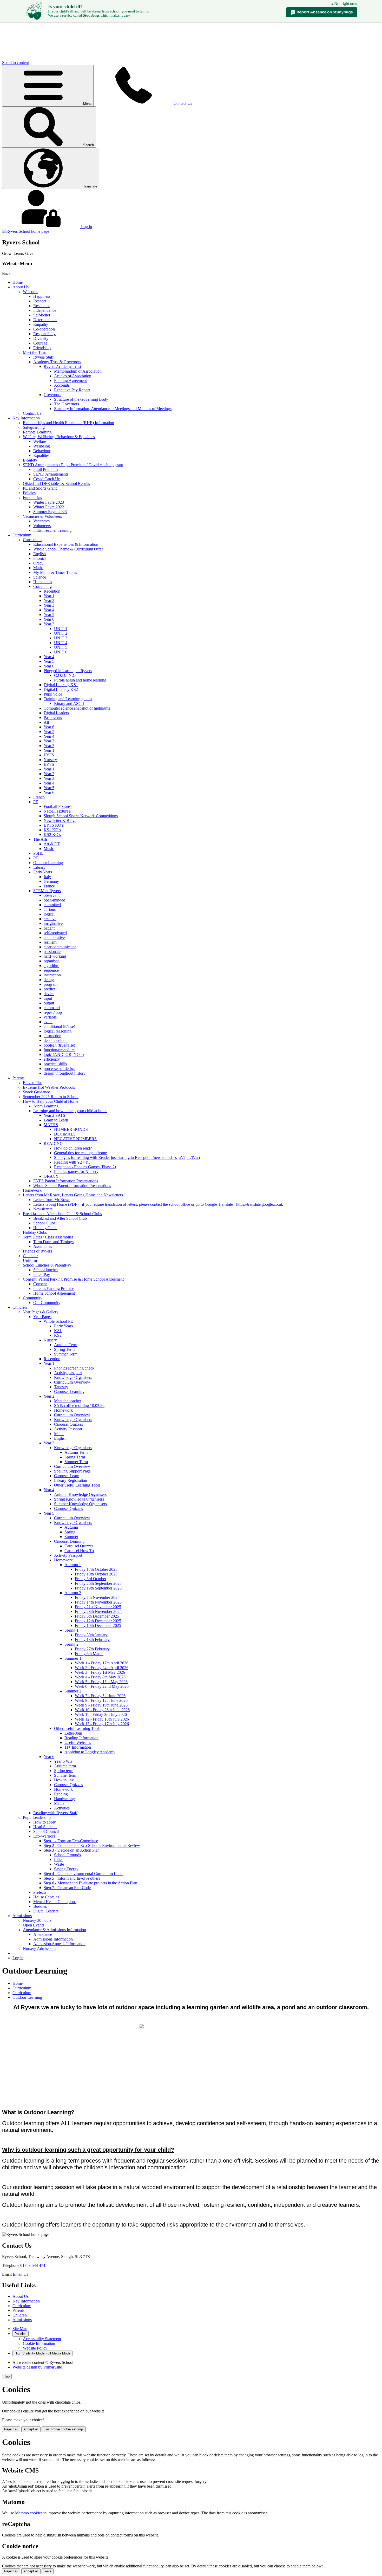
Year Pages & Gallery (41, 1312)
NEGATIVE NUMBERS (75, 1139)
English (39, 554)
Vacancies (41, 521)
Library (39, 867)
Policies (29, 493)
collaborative (54, 937)
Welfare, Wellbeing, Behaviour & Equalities (59, 437)
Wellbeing (42, 446)
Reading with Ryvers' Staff (55, 1813)
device (49, 994)
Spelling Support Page (72, 1471)
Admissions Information (53, 1939)
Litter (58, 1860)
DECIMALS (65, 1134)
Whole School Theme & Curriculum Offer (68, 549)
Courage (40, 343)
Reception (52, 591)
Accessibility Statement (42, 2339)
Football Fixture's (58, 806)
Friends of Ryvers (37, 1251)
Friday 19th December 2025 (98, 1626)
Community (33, 1298)
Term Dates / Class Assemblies (48, 1237)
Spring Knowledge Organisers (79, 1499)
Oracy (38, 563)
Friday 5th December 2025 (97, 1616)
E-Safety (30, 460)
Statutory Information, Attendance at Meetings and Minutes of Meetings (113, 409)
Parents (18, 1078)
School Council (46, 1831)
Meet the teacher (68, 1401)
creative (50, 919)
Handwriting (64, 1799)
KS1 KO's (52, 830)
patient (49, 928)
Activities (62, 1808)
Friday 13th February (92, 1640)
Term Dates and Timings (53, 1242)
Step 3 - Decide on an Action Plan (72, 1850)
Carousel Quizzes (68, 1424)
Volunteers (42, 526)
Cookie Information (39, 2343)
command (52, 1008)
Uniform (30, 1260)
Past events (53, 718)
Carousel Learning (69, 1391)
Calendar (30, 1256)
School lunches (46, 1270)
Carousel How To (79, 1551)
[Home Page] (26, 231)
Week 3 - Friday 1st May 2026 (100, 1672)
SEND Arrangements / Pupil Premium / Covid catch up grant (73, 465)
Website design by (37, 2367)
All (46, 722)
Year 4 (49, 610)
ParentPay (42, 1274)
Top (7, 2376)
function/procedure (59, 1050)
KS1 (58, 1331)
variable (50, 1017)
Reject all (11, 2429)
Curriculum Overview (72, 1382)
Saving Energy (66, 1869)
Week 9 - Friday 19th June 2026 (101, 1705)
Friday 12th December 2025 (98, 1621)
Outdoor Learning (48, 863)
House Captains (46, 1897)
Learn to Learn (56, 1120)
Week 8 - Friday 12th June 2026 (101, 1700)
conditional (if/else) (59, 1026)
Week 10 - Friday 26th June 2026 (102, 1710)
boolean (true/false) (59, 1045)
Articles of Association (73, 376)
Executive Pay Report (72, 390)
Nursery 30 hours (37, 1920)
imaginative (53, 923)
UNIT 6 (61, 652)
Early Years (43, 872)
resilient (50, 942)
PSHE (38, 853)
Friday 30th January (91, 1635)
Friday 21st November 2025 (98, 1607)
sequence (51, 970)
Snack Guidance (36, 1092)
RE (36, 858)
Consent (40, 1284)
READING (53, 1143)
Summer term (65, 1775)
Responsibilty (44, 334)
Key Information (26, 418)
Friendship (42, 348)
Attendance (43, 1934)
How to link (64, 1780)
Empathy (41, 324)
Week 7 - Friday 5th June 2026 (100, 1696)
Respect (40, 301)
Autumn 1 (73, 1565)
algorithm (51, 966)
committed (52, 905)
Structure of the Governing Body (81, 399)
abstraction (52, 1036)
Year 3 (49, 605)
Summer (71, 1537)
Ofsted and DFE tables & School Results (56, 484)
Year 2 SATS (54, 1115)
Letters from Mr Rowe (52, 1200)
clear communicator (60, 947)
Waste (59, 1864)
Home (18, 282)
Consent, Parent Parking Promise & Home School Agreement (73, 1279)
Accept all (31, 2429)
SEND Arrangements (51, 474)
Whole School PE (58, 1321)
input (48, 998)
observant (52, 895)
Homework (32, 1190)
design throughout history (65, 1073)
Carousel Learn (67, 1476)
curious (50, 909)
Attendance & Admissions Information (54, 1930)
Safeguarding (34, 427)
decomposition (56, 1040)
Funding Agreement (70, 381)
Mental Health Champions (55, 1902)
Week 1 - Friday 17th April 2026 (102, 1663)
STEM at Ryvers (47, 891)
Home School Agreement (54, 1293)
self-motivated (55, 933)
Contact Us (32, 413)
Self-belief (42, 315)
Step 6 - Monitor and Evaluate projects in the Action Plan (90, 1883)
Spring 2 (71, 1644)
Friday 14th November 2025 (98, 1602)
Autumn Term (66, 1345)
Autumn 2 (73, 1593)
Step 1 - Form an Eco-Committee (71, 1841)
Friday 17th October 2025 (96, 1569)
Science (40, 577)
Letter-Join (73, 1733)
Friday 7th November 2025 (97, 1597)
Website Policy (35, 2348)
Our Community (47, 1303)
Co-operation (44, 329)
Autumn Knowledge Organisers (80, 1494)
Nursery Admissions (39, 1948)
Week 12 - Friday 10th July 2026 (102, 1719)
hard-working (55, 956)
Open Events (34, 1925)
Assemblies (43, 1246)
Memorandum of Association (78, 371)
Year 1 (49, 596)
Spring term (64, 1771)
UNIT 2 (61, 633)
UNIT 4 (61, 643)
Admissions (22, 1916)
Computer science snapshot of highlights (77, 708)
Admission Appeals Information (59, 1944)
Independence (45, 310)
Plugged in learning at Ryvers (68, 671)
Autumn (71, 1527)
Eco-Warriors (44, 1836)
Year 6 (49, 619)
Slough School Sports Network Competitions (81, 816)
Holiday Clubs (45, 1228)
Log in (18, 1958)
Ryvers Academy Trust (62, 366)
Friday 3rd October (91, 1579)
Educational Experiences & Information (66, 544)
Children (20, 1307)
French (39, 797)
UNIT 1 (61, 629)
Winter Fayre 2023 (49, 502)
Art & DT (52, 844)
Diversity (41, 338)
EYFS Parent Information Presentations (66, 1181)
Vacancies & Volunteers (42, 516)
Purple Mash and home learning (80, 680)
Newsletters (43, 1209)
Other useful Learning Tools (77, 1485)
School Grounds (67, 1855)
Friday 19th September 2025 (98, 1588)
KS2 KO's (52, 835)
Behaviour (42, 451)
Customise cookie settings (64, 2429)
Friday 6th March (89, 1654)
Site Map (20, 2329)
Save (48, 2571)
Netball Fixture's (57, 811)
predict (49, 989)
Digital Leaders (56, 713)
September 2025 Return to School (51, 1097)
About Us (21, 287)
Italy (47, 877)
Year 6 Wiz (63, 1761)
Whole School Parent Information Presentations (72, 1186)
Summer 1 (73, 1658)
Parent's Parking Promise (54, 1289)
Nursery (50, 760)
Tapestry (61, 1387)
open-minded (54, 900)
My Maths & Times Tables (55, 572)
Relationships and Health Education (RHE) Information (68, 423)
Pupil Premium (45, 469)
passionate (52, 952)
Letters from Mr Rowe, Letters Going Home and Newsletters (73, 1195)
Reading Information (81, 1738)
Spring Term (64, 1349)
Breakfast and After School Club (60, 1218)
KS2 (58, 1335)
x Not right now (344, 4)
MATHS (51, 1125)
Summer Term (66, 1354)
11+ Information (78, 1747)
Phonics (40, 558)
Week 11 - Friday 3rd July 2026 (101, 1714)
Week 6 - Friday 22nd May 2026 (102, 1686)
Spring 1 (71, 1630)
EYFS (49, 755)
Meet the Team (35, 352)
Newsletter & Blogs (60, 820)
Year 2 (49, 601)
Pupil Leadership (37, 1817)
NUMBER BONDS (71, 1129)
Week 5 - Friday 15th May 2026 (101, 1682)
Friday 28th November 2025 (98, 1611)
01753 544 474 (33, 2265)
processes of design (60, 1069)
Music (49, 849)
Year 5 (49, 615)
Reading (61, 1794)
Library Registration (71, 1480)
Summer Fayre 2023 (50, 512)
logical (49, 914)
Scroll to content (15, 63)
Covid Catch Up (47, 479)
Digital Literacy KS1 (61, 685)
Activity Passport (68, 1429)
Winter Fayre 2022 (49, 507)
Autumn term (65, 1766)
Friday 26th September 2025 (98, 1583)
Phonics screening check (74, 1368)
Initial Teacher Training (52, 530)
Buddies (40, 1906)
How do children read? (73, 1148)
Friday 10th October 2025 (96, 1574)
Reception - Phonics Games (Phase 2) (85, 1167)
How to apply (45, 1822)
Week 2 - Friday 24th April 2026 (102, 1668)
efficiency (52, 1059)
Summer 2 (73, 1691)
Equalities (41, 455)
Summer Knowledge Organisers (80, 1504)
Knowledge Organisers (73, 1377)
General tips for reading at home (80, 1153)
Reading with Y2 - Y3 (72, 1162)
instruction (52, 975)
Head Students (45, 1827)
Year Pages (42, 1317)
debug (49, 980)
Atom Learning (46, 1106)
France (49, 886)
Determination (45, 320)
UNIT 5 (61, 647)
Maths (38, 568)
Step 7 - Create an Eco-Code (67, 1888)
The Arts (40, 839)
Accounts (62, 385)
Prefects (40, 1892)
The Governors (67, 404)
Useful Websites (78, 1743)
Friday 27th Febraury (92, 1649)
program (51, 984)
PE (36, 802)
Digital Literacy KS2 (61, 689)
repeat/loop (53, 1012)
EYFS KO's (54, 825)
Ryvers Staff (43, 357)
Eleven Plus (33, 1083)
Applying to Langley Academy (90, 1752)
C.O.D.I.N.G (65, 675)
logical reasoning (58, 1031)
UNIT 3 (61, 638)
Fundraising (33, 498)
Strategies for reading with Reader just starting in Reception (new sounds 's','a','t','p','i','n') (127, 1157)
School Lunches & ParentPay (47, 1265)
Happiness (42, 296)
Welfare (40, 441)
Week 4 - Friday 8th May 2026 (100, 1677)
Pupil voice (53, 694)
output (49, 1003)
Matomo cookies (29, 2513)
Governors (52, 395)
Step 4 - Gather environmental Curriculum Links (83, 1874)
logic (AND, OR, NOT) (64, 1055)
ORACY (51, 1176)
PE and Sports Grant (40, 488)
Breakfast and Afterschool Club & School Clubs (62, 1214)
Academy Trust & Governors (57, 362)
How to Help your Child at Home (51, 1101)
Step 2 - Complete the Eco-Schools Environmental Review (92, 1845)
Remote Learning (37, 432)
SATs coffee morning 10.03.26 (79, 1406)
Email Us (20, 2274)
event (48, 1022)
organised (52, 961)
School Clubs (44, 1223)
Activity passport (68, 1373)
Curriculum (22, 535)
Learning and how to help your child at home (70, 1111)
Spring (70, 1532)
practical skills (55, 1064)
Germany (51, 881)
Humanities (43, 582)
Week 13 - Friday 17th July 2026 (102, 1724)
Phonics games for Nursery (76, 1172)
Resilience (42, 306)
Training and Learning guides (68, 699)
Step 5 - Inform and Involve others (72, 1878)
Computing (42, 586)
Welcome (31, 292)
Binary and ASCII (69, 703)
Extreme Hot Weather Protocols (49, 1087)
